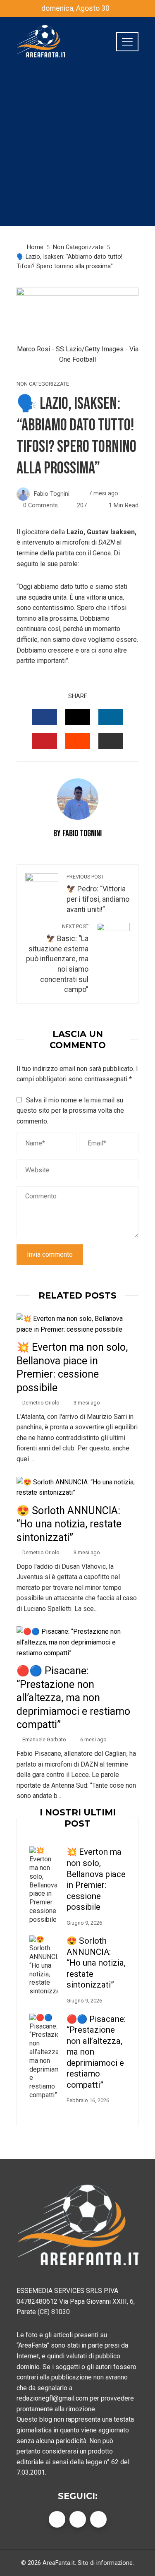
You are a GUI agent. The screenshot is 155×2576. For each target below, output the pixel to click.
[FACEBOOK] (45, 717)
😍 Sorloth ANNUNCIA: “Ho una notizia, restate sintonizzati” (69, 1524)
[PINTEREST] (45, 741)
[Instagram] (98, 2519)
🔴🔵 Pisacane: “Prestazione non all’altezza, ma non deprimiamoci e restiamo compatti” (73, 1698)
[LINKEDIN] (111, 717)
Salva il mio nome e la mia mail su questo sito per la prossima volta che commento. (70, 1111)
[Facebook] (57, 2519)
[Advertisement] (77, 148)
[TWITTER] (78, 717)
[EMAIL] (111, 741)
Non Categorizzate (43, 384)
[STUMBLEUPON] (78, 741)
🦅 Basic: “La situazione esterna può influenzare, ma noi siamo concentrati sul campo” (57, 958)
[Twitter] (78, 2519)
